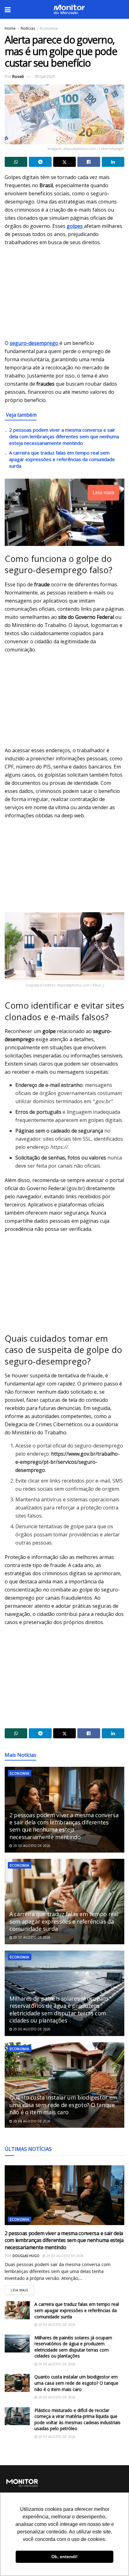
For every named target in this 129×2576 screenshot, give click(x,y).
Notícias (28, 28)
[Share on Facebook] (89, 162)
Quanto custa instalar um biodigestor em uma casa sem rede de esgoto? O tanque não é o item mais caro (63, 2105)
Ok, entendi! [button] (64, 2557)
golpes (75, 226)
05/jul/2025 (45, 76)
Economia (49, 28)
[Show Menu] (8, 9)
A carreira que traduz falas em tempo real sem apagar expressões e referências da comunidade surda (62, 459)
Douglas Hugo (26, 2256)
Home (10, 28)
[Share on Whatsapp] (16, 162)
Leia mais (22, 2289)
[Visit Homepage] (69, 9)
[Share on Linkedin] (113, 162)
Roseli (18, 76)
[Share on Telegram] (40, 162)
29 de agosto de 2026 (31, 1846)
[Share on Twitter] (64, 162)
